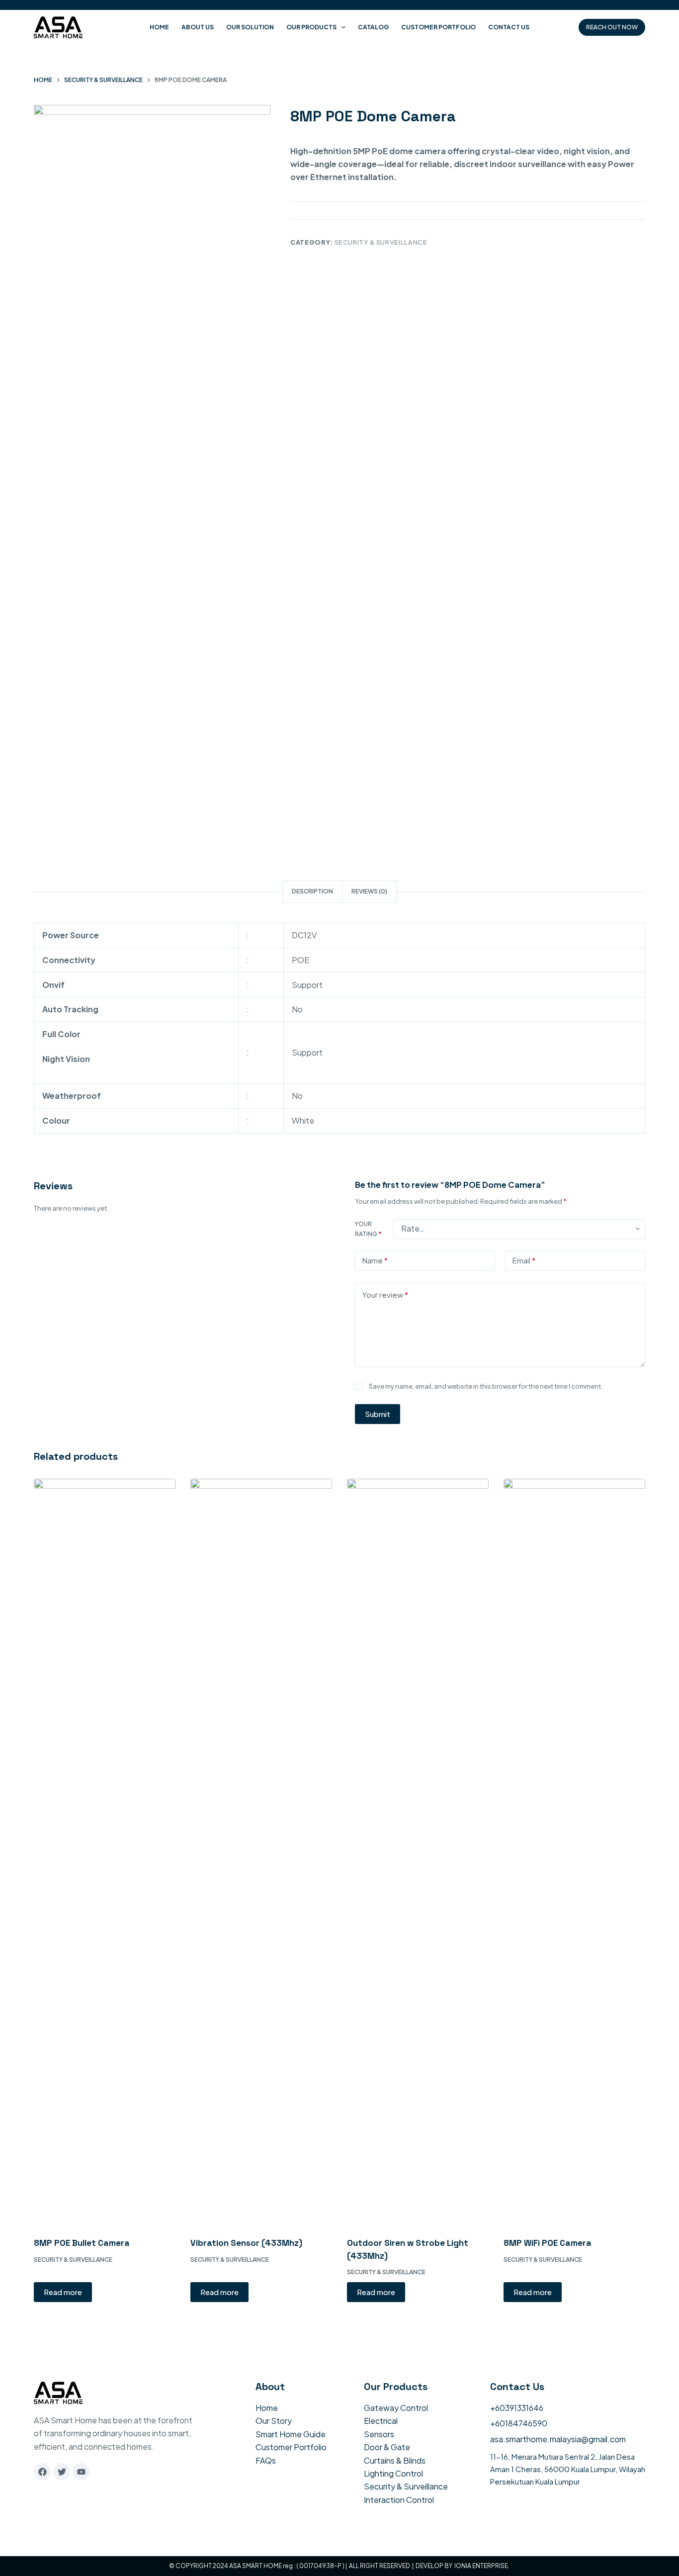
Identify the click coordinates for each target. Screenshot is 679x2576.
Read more (63, 2292)
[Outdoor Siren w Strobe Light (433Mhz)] (418, 1852)
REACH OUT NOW (612, 27)
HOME (159, 27)
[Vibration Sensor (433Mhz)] (261, 1852)
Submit (378, 1414)
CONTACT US (509, 27)
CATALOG (373, 27)
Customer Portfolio (438, 27)
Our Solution (250, 27)
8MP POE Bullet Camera (82, 2243)
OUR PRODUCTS (311, 27)
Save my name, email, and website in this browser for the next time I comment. (486, 1386)
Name (375, 1260)
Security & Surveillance (381, 242)
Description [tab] (312, 891)
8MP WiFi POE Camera (548, 2243)
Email (524, 1260)
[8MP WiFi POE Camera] (574, 1852)
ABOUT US (198, 27)
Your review (385, 1294)
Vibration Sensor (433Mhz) (246, 2243)
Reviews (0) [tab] (369, 891)
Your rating (368, 1229)
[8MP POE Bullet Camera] (105, 1852)
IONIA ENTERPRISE (481, 2566)
